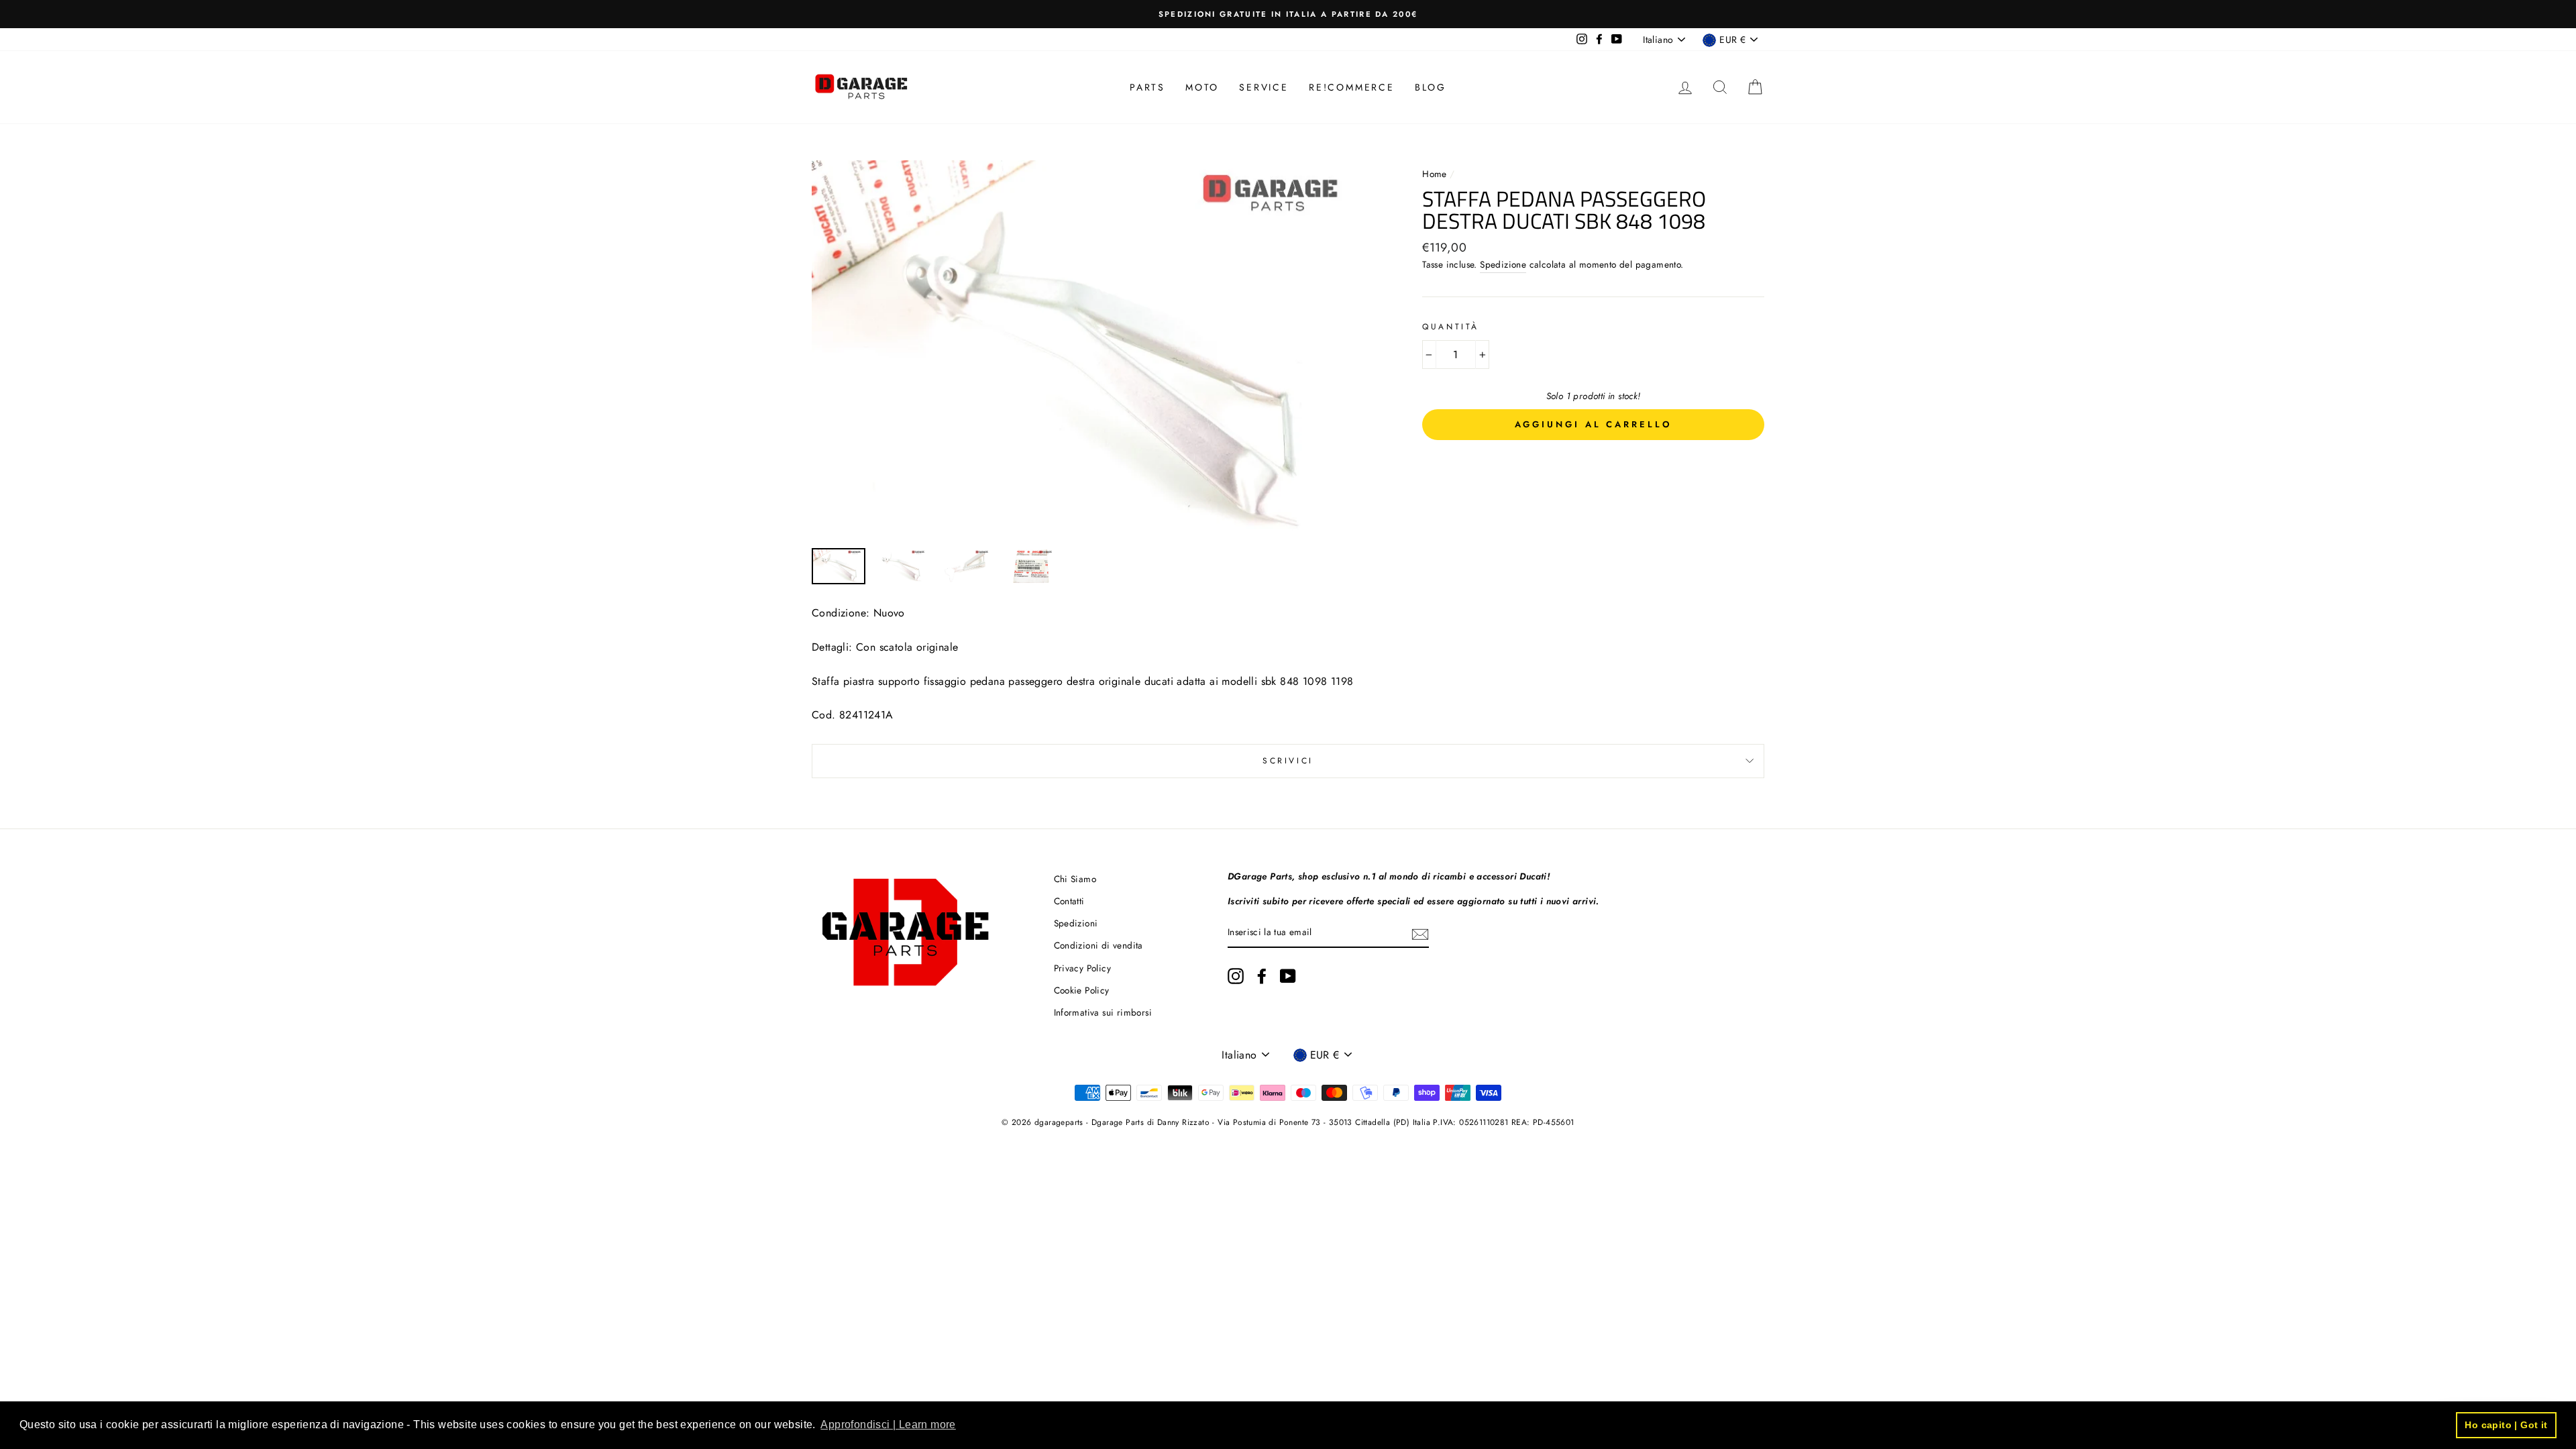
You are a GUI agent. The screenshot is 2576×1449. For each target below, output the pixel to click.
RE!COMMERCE (1352, 87)
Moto (1202, 87)
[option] (1288, 14)
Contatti (1069, 901)
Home (1436, 174)
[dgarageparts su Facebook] (1262, 976)
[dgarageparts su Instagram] (1236, 976)
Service (1264, 87)
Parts (1147, 87)
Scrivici (1288, 761)
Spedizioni (1076, 923)
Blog (1431, 87)
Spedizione (1503, 264)
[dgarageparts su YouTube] (1288, 976)
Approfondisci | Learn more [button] (888, 1425)
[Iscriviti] (1420, 933)
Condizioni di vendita (1098, 945)
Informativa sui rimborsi (1103, 1012)
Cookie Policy (1082, 990)
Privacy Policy (1083, 968)
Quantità (1451, 327)
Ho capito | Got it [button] (2506, 1425)
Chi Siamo (1075, 879)
